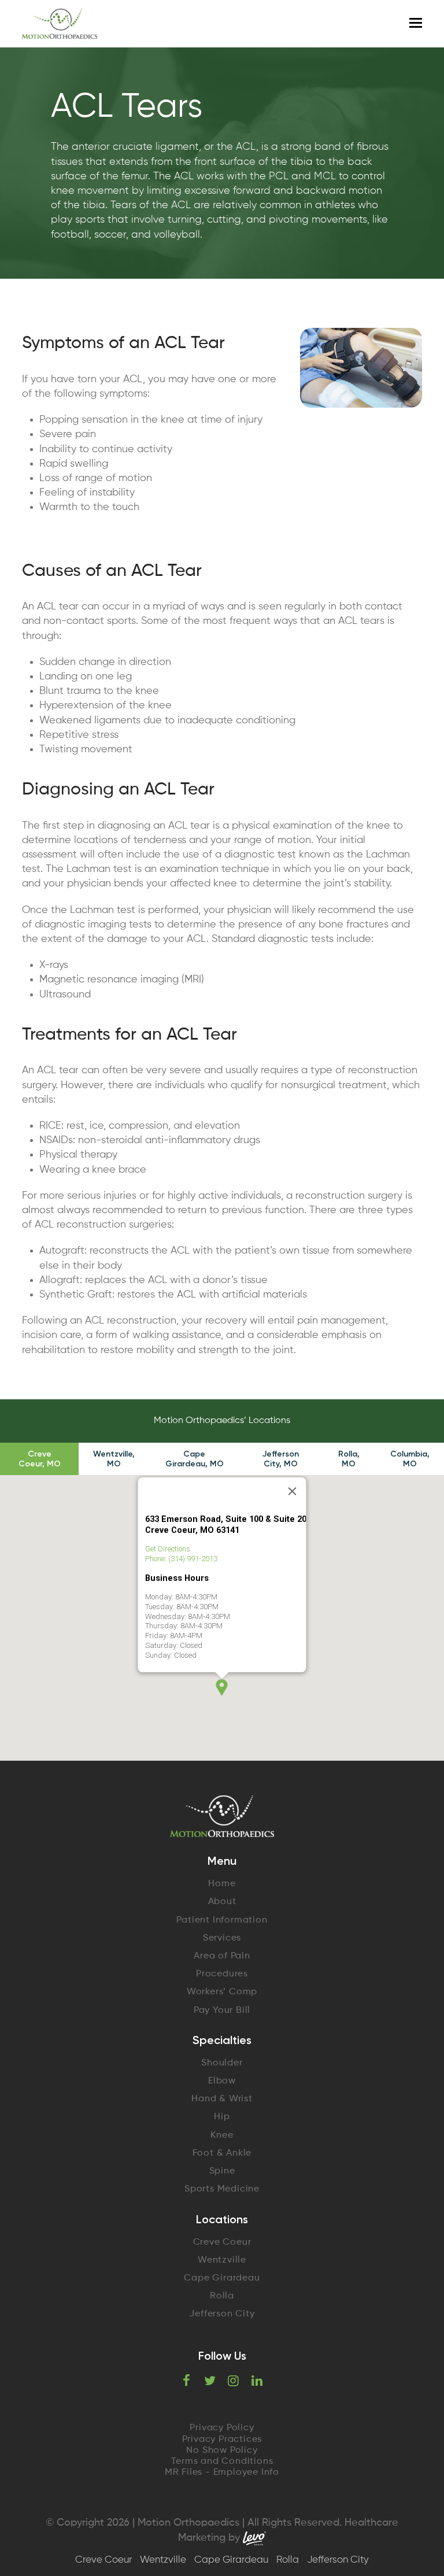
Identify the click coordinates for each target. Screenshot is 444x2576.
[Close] (293, 1491)
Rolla (222, 2296)
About (222, 1902)
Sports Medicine (222, 2189)
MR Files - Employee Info (222, 2472)
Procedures (222, 1974)
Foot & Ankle (222, 2153)
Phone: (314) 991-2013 (181, 1559)
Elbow (222, 2081)
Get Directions (168, 1549)
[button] (222, 1688)
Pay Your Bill (222, 2010)
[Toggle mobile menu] (416, 24)
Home (222, 1884)
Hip (222, 2117)
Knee (222, 2135)
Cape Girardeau (222, 2278)
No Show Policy (222, 2451)
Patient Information (222, 1920)
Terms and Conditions (222, 2462)
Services (222, 1938)
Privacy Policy (222, 2428)
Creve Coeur (222, 2242)
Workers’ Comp (222, 1992)
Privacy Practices (222, 2440)
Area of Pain (222, 1956)
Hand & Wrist (222, 2099)
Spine (222, 2171)
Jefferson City (222, 2314)
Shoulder (222, 2063)
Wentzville (222, 2260)
